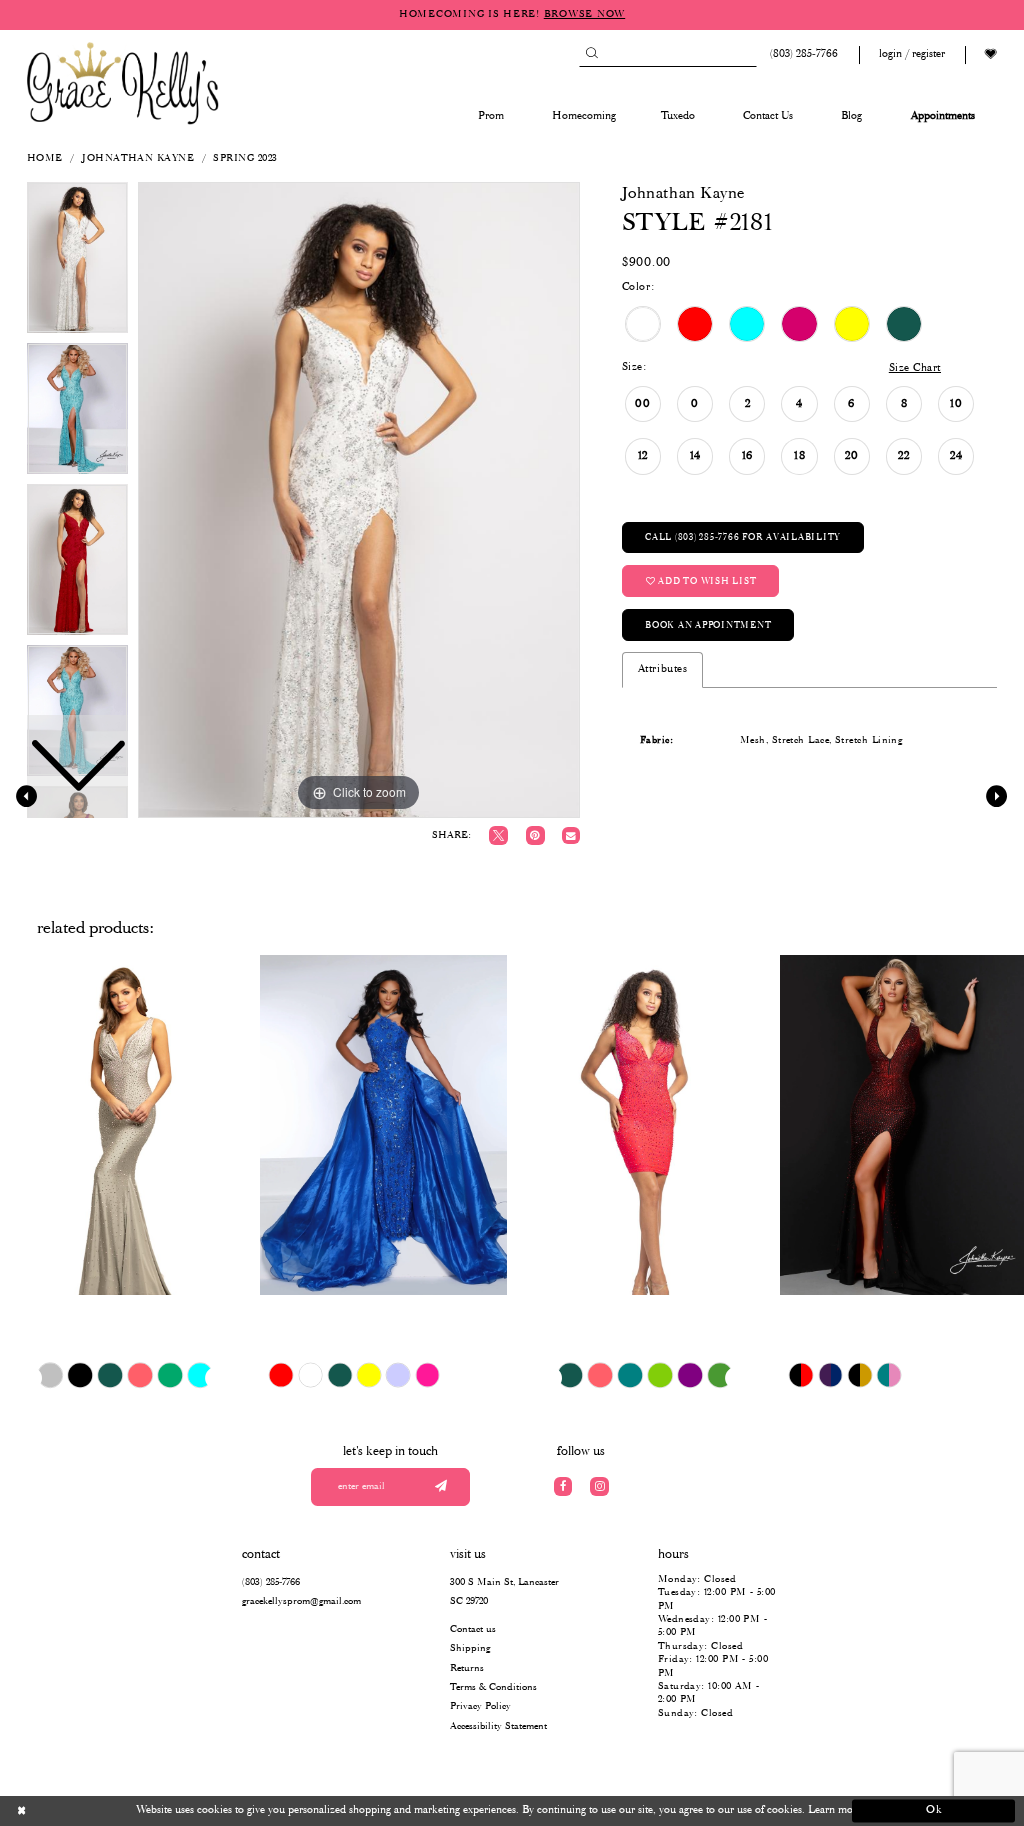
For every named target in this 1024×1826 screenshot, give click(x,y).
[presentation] (123, 1124)
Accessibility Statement (498, 1726)
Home (45, 158)
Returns (467, 1668)
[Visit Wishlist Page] (991, 54)
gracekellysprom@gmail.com (301, 1601)
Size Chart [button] (915, 368)
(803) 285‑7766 (271, 1582)
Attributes (662, 669)
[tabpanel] (359, 500)
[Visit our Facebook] (563, 1486)
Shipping (470, 1648)
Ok (934, 1811)
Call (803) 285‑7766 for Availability (743, 537)
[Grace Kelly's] (123, 82)
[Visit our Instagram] (599, 1486)
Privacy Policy (480, 1706)
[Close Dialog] (90, 1811)
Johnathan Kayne (138, 158)
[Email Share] (570, 835)
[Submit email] (440, 1487)
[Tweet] (498, 835)
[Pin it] (535, 835)
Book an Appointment (708, 625)
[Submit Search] (591, 54)
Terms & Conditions (493, 1687)
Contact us (473, 1629)
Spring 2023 (245, 158)
